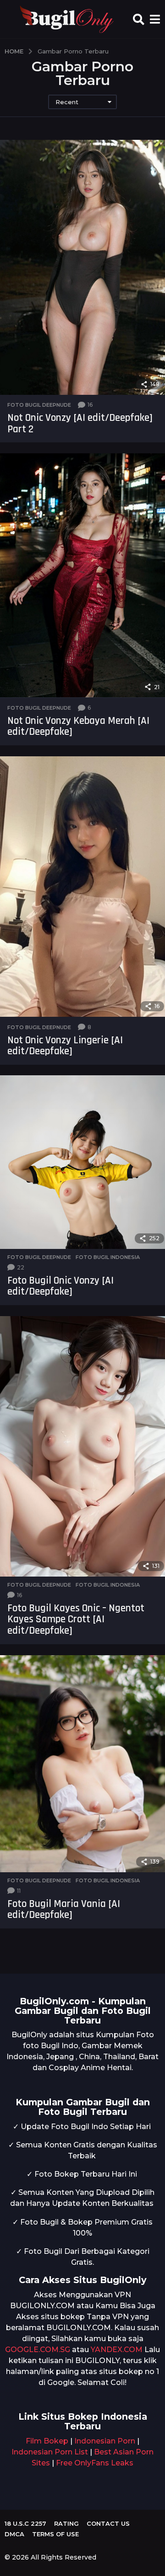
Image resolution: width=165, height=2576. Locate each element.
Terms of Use (55, 2534)
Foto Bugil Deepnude (39, 405)
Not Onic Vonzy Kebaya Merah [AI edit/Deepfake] (78, 727)
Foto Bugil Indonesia (108, 1257)
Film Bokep (47, 2441)
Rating (66, 2523)
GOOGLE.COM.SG (38, 2350)
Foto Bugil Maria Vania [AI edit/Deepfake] (64, 1910)
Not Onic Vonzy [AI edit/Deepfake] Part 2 (80, 424)
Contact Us (108, 2523)
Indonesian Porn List (50, 2452)
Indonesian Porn (105, 2441)
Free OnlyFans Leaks (95, 2463)
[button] (139, 19)
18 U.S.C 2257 (25, 2523)
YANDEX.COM (117, 2350)
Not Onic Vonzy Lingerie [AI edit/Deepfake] (65, 1046)
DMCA (14, 2534)
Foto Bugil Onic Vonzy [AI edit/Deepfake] (60, 1286)
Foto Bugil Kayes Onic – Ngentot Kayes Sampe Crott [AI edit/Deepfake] (76, 1620)
